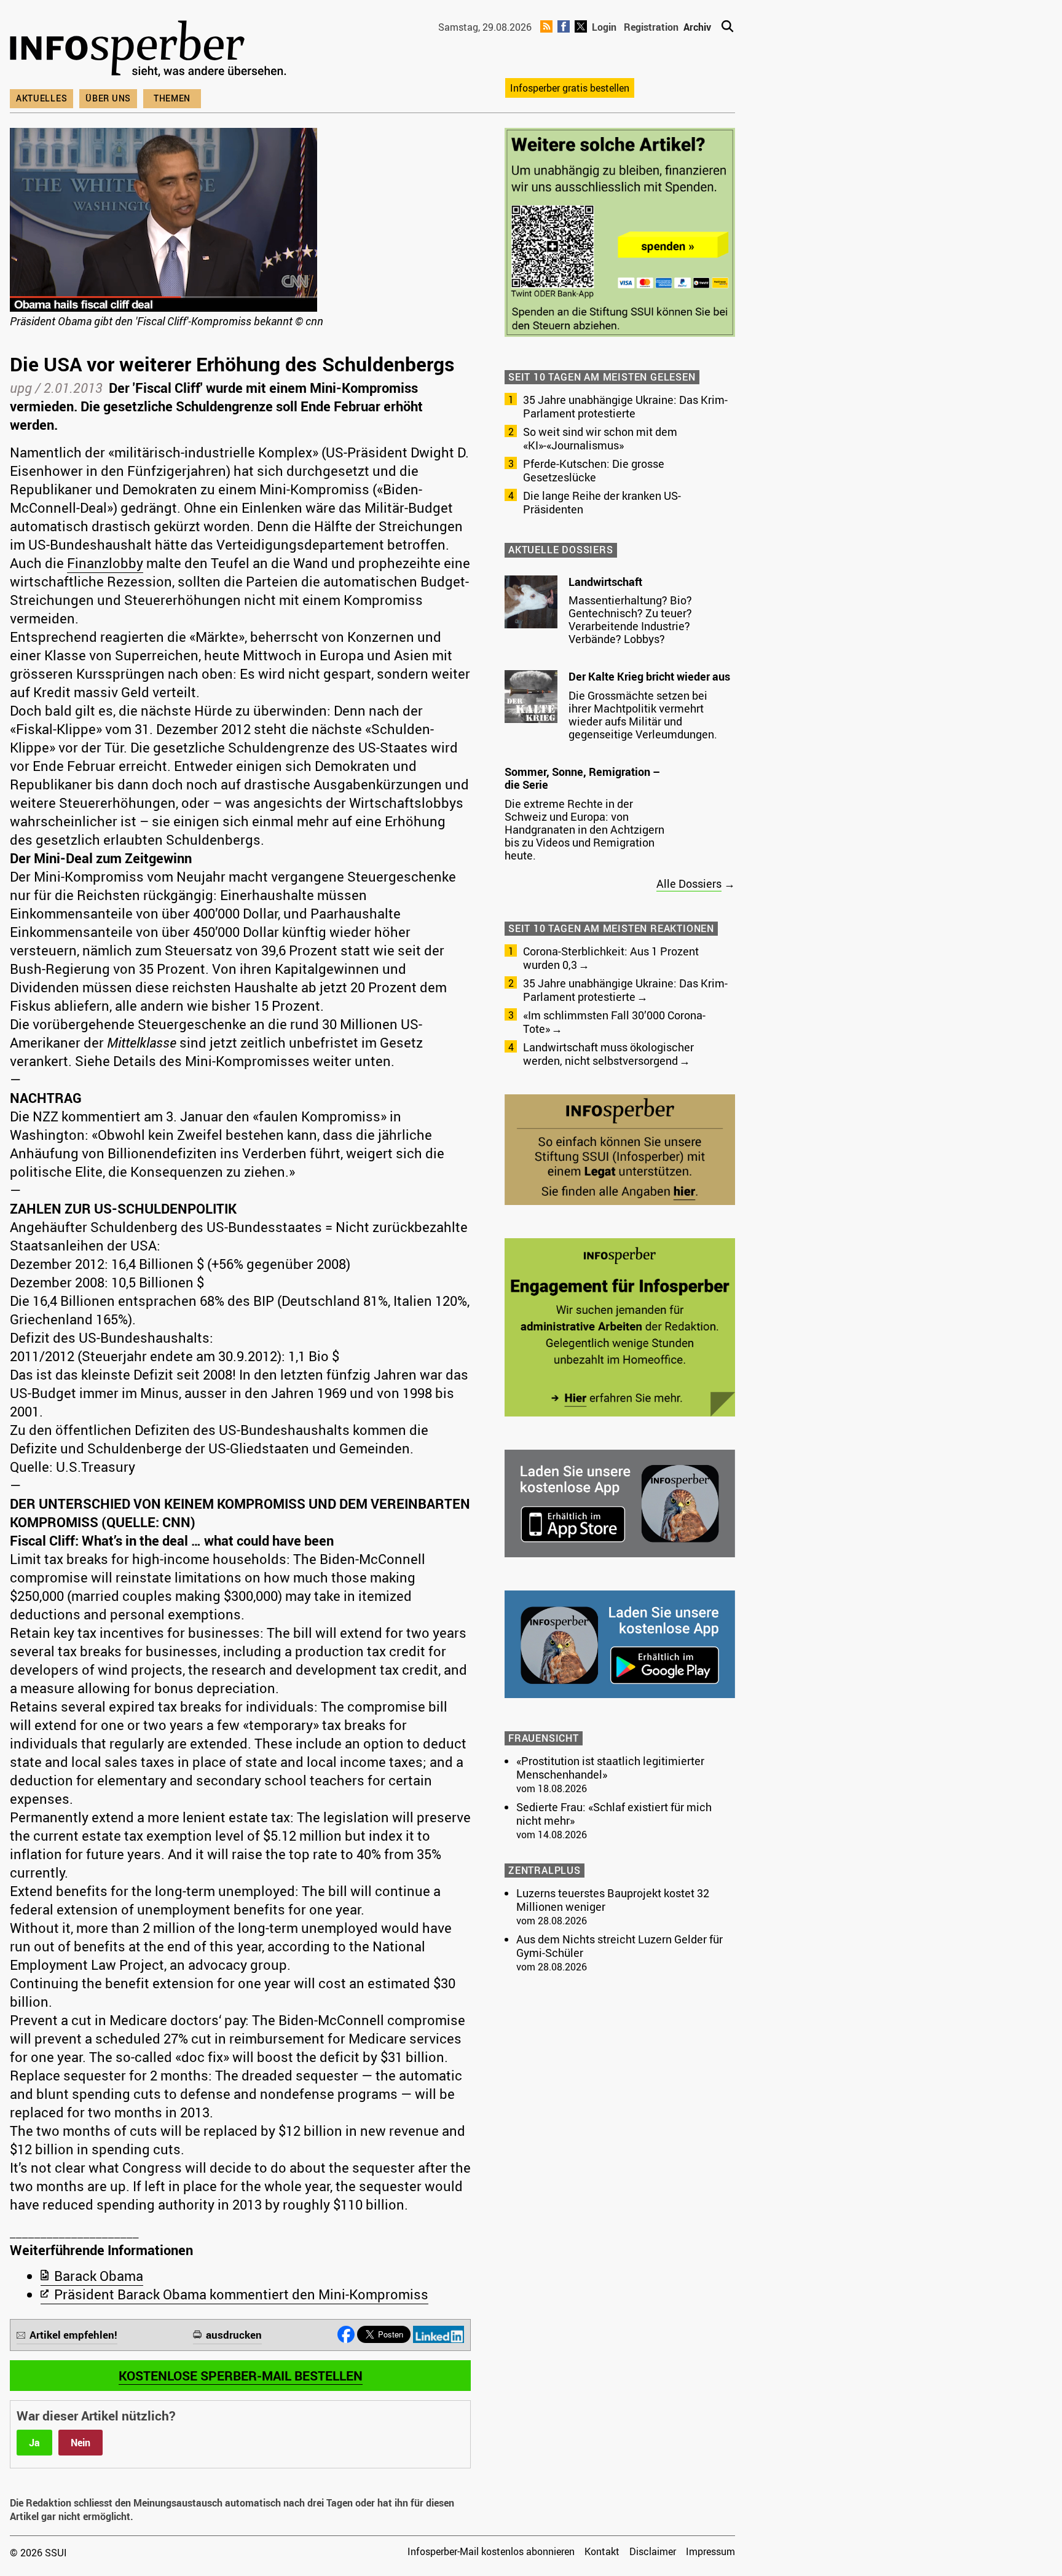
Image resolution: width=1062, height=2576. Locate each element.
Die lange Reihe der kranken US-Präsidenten (602, 502)
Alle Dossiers (689, 883)
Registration (651, 27)
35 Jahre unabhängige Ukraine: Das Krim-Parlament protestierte (625, 406)
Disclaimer (653, 2551)
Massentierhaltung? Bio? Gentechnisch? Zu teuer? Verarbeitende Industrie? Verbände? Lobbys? (630, 619)
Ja (34, 2443)
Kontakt (602, 2551)
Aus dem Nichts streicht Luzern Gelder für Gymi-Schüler (619, 1946)
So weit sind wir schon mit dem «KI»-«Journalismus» (600, 438)
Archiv (697, 27)
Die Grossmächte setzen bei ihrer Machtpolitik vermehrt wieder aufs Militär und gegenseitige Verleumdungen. (643, 715)
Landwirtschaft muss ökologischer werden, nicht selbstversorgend (608, 1054)
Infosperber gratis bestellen (570, 88)
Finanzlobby (105, 563)
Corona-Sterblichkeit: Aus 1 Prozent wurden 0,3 (611, 958)
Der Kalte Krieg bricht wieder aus (649, 676)
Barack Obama (99, 2276)
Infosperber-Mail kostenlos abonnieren (491, 2551)
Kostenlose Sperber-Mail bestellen (241, 2376)
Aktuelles (41, 98)
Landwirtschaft (605, 582)
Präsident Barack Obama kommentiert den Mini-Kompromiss (241, 2294)
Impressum (710, 2551)
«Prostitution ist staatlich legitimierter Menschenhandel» (610, 1768)
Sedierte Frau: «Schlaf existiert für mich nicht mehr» (614, 1814)
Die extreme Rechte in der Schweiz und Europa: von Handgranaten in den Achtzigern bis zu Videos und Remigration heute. (584, 829)
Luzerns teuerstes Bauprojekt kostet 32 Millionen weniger (613, 1900)
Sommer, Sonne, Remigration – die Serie (582, 778)
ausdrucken (234, 2335)
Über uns (108, 98)
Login (604, 27)
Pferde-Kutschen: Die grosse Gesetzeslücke (594, 470)
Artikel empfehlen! (73, 2335)
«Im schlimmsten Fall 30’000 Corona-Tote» (614, 1022)
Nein (81, 2443)
